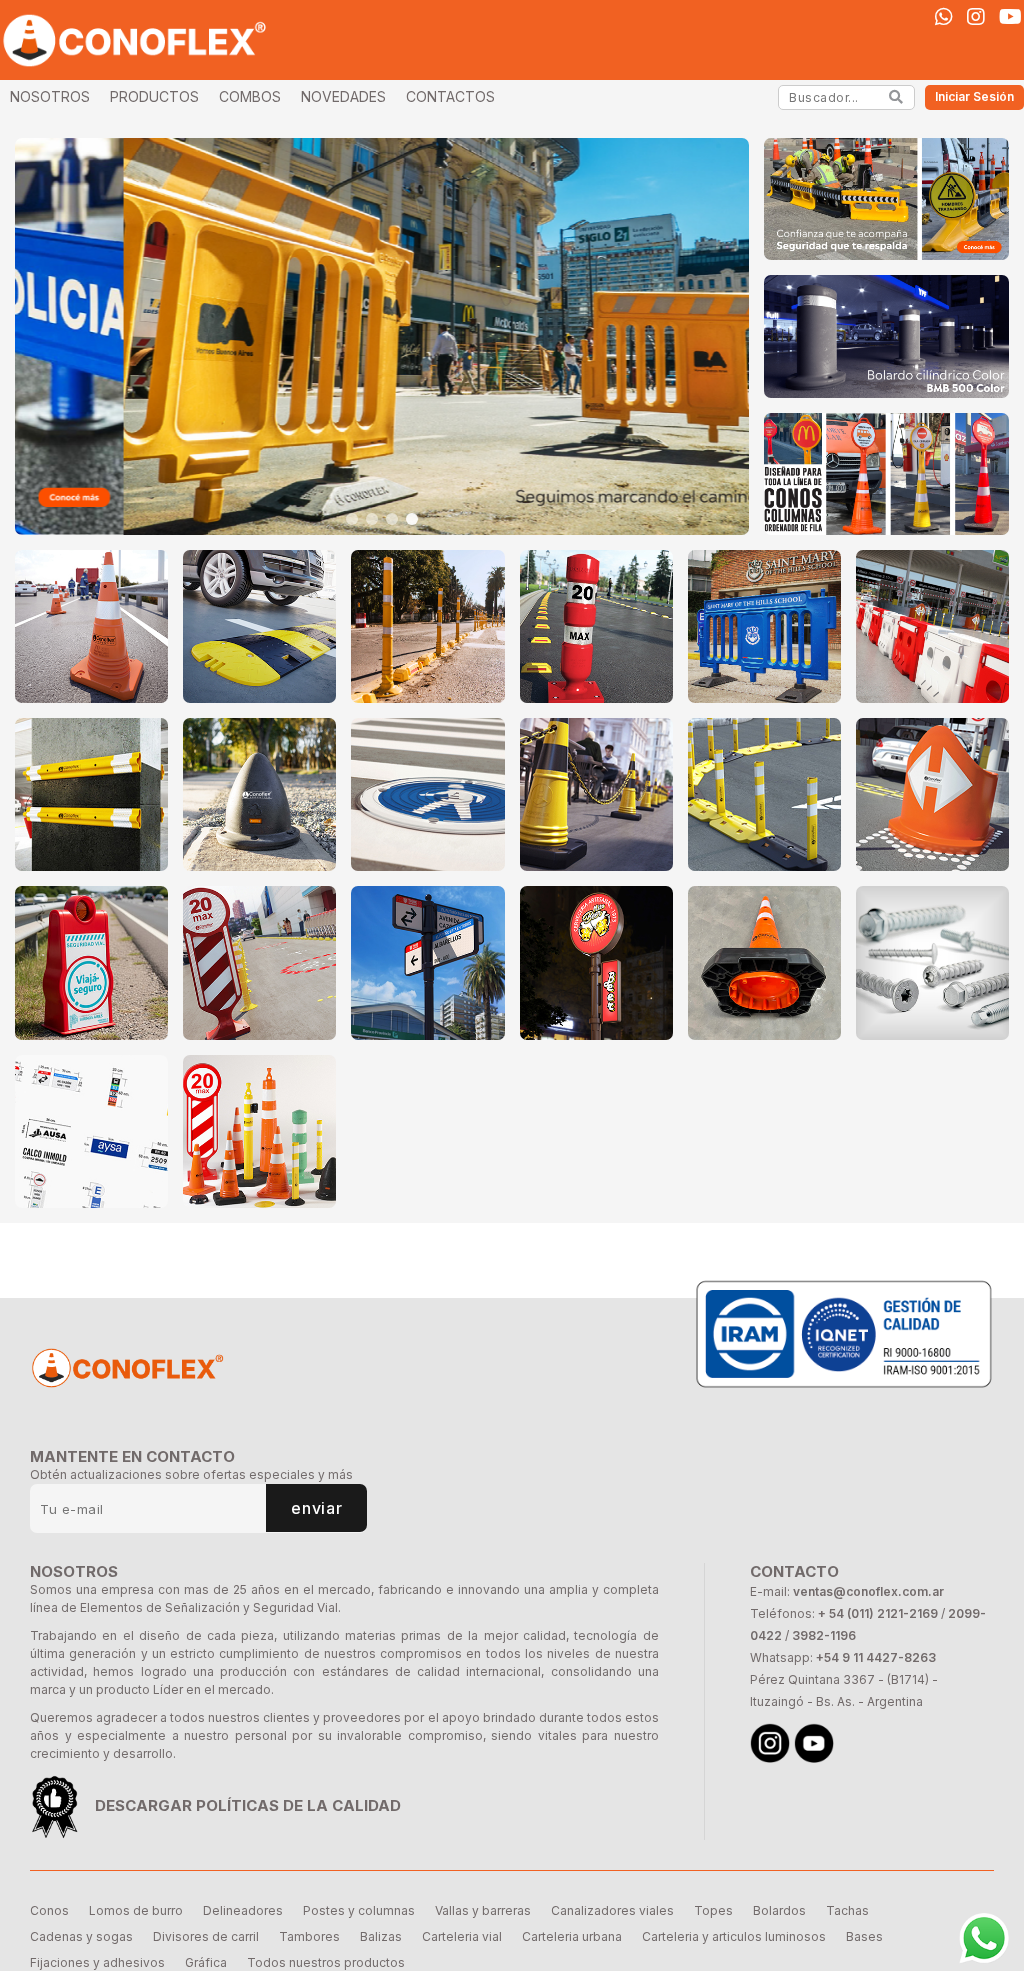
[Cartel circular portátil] (886, 474)
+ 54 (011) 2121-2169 (878, 1613)
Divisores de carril (206, 1936)
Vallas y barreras (483, 1910)
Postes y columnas (359, 1910)
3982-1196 (824, 1635)
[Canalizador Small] (886, 199)
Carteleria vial (462, 1936)
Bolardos (779, 1910)
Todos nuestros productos (326, 1962)
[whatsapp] (944, 17)
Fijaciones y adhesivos (97, 1962)
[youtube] (1010, 17)
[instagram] (976, 17)
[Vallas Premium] (382, 336)
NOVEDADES (343, 96)
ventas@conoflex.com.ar (868, 1591)
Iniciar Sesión (974, 96)
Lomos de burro (136, 1910)
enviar (316, 1508)
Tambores (309, 1936)
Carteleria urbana (572, 1936)
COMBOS (250, 96)
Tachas (847, 1910)
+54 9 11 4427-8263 (876, 1657)
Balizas (381, 1936)
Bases (864, 1936)
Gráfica (206, 1962)
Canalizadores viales (612, 1910)
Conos (49, 1910)
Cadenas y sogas (81, 1936)
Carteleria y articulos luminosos (734, 1936)
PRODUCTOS (154, 96)
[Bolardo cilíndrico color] (886, 336)
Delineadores (243, 1910)
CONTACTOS (450, 96)
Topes (713, 1910)
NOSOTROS (50, 96)
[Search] (896, 97)
